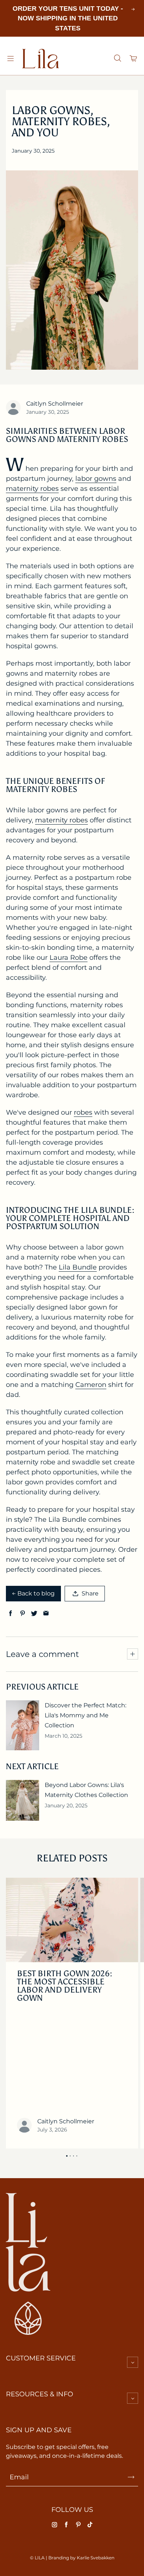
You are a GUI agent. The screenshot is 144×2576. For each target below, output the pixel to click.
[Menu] (10, 59)
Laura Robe (68, 958)
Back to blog (36, 1593)
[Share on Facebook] (11, 1613)
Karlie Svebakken (96, 2558)
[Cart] (134, 59)
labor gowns (96, 479)
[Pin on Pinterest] (22, 1613)
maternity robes (32, 489)
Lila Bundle (78, 1267)
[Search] (117, 59)
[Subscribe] (131, 2477)
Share (90, 1593)
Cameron (91, 1385)
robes (83, 1112)
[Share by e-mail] (46, 1613)
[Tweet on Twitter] (34, 1613)
